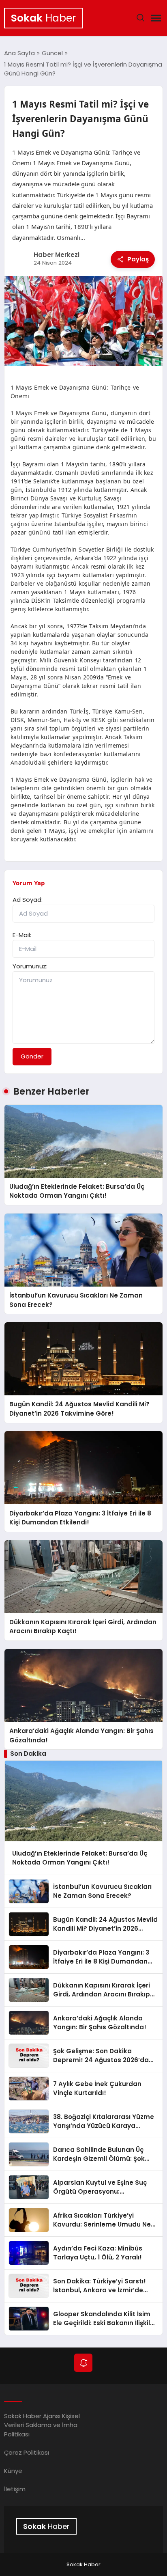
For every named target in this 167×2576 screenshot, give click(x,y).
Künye (13, 2471)
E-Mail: (22, 935)
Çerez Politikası (27, 2452)
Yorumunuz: (30, 966)
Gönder (32, 1056)
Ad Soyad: (28, 900)
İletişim (15, 2489)
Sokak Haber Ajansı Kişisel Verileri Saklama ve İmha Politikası (42, 2425)
